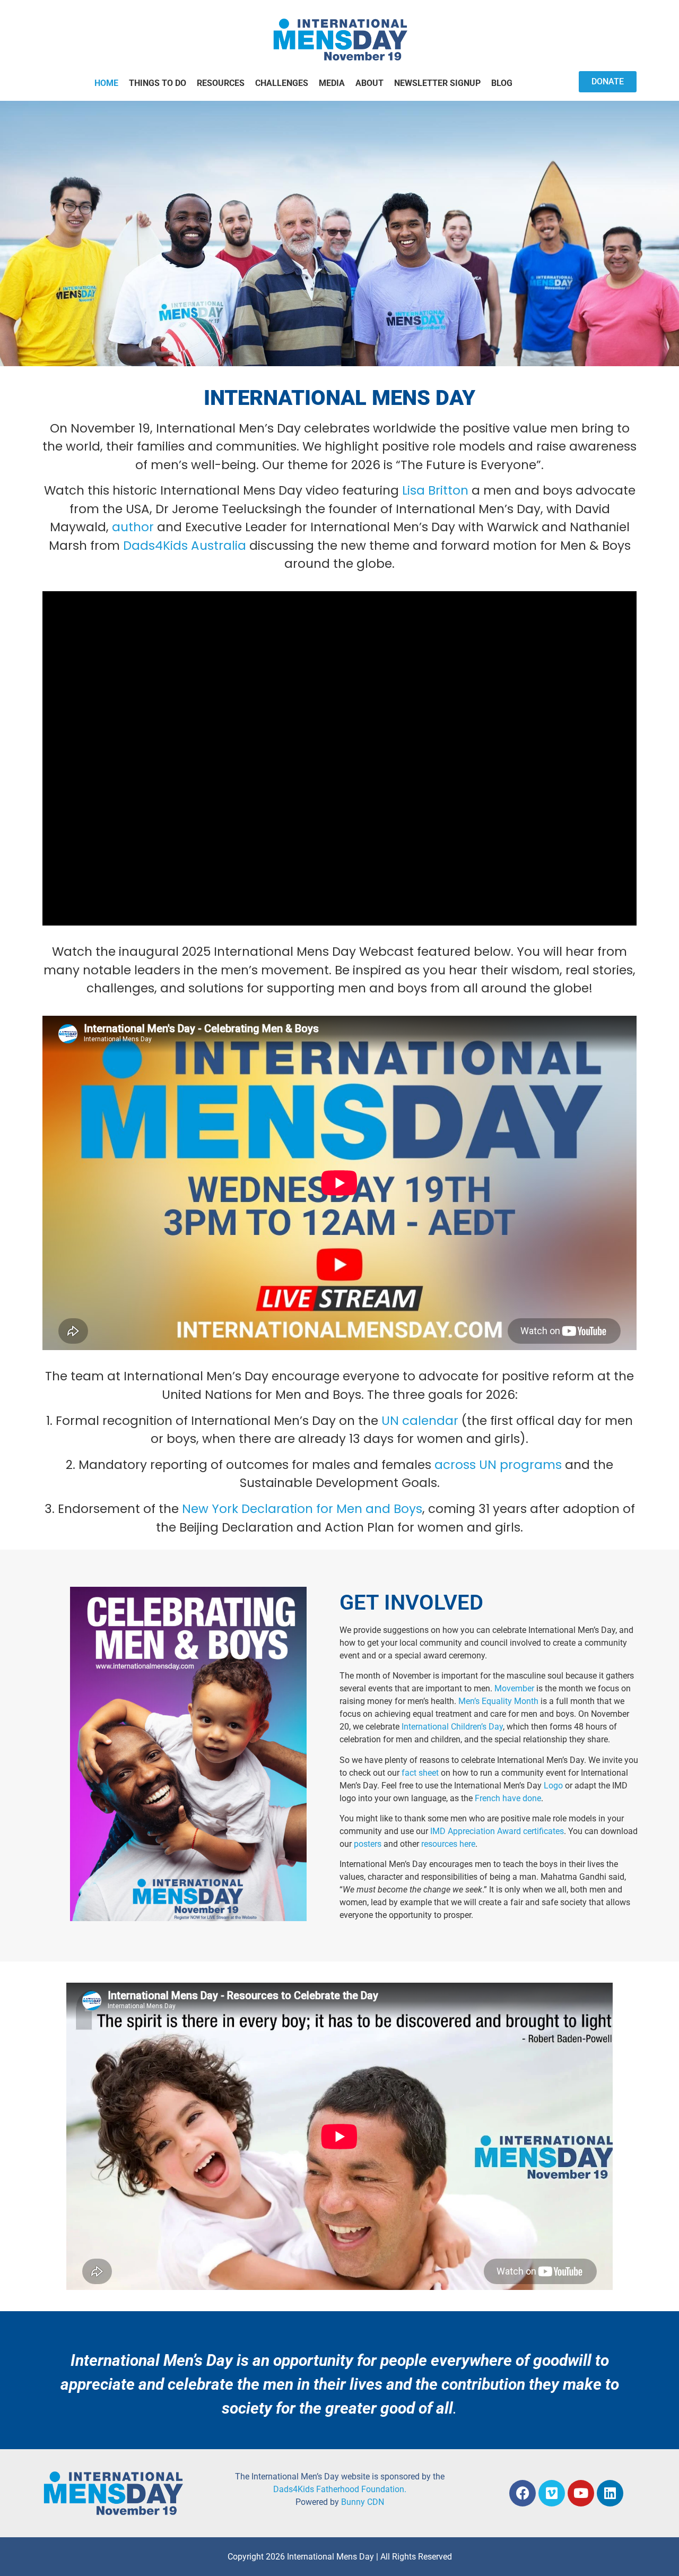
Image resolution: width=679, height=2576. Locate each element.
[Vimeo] (552, 2493)
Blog (502, 83)
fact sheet (420, 1773)
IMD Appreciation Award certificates (497, 1831)
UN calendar (420, 1421)
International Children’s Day (452, 1727)
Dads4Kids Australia (185, 546)
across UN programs (498, 1465)
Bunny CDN (363, 2502)
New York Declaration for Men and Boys (302, 1509)
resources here (448, 1844)
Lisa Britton (435, 490)
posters (368, 1844)
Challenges (282, 83)
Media (332, 83)
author (133, 527)
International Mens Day (339, 398)
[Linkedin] (610, 2493)
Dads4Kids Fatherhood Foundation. (340, 2489)
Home (106, 83)
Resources (221, 83)
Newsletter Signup (437, 83)
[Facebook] (523, 2493)
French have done (508, 1798)
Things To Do (158, 83)
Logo (553, 1786)
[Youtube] (581, 2493)
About (369, 83)
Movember (514, 1688)
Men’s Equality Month (499, 1701)
